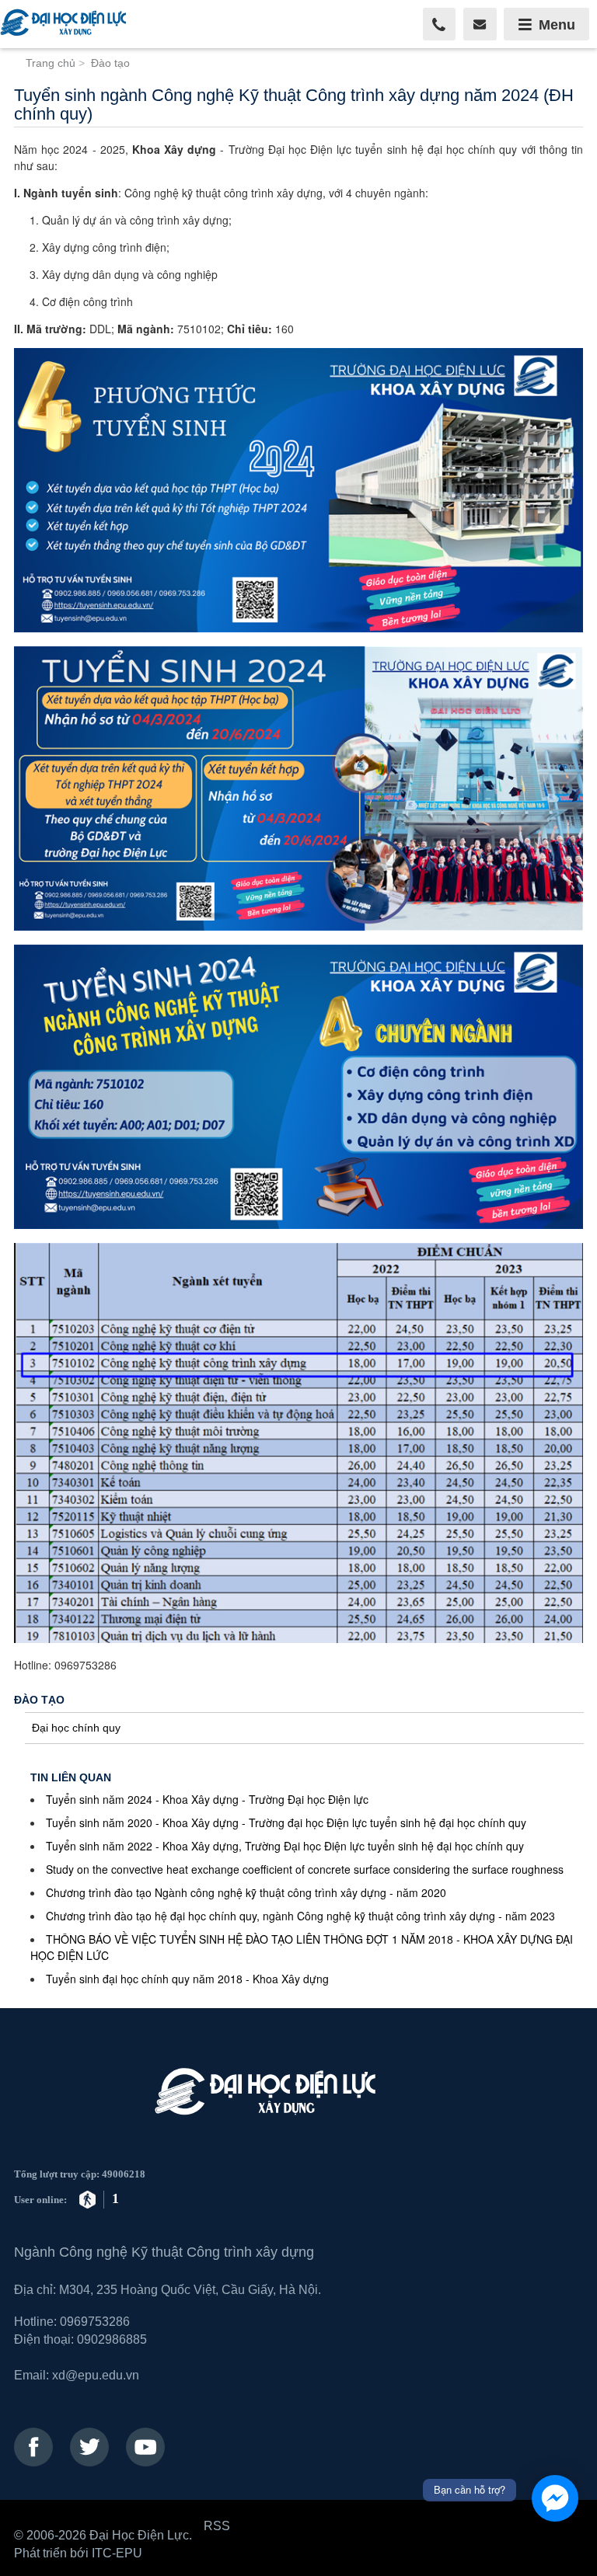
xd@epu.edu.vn (96, 2375)
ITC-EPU (117, 2553)
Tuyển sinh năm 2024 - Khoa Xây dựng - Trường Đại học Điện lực (207, 1799)
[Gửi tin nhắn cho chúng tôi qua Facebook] (555, 2498)
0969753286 (95, 2321)
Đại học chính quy (76, 1728)
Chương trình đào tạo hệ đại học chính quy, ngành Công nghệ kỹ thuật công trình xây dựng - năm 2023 (300, 1916)
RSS (217, 2526)
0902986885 (112, 2339)
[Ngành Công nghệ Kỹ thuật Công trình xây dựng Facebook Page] (33, 2447)
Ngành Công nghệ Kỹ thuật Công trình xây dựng (164, 2252)
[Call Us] (440, 24)
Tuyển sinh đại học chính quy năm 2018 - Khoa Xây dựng (187, 1979)
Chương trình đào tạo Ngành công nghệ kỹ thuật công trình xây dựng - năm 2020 (246, 1892)
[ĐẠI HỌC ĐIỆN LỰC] (66, 24)
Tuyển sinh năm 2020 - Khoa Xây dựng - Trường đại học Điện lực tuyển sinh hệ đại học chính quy (286, 1822)
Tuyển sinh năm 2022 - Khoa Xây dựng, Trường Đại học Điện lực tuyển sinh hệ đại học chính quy (285, 1846)
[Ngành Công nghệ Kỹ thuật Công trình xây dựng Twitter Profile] (89, 2447)
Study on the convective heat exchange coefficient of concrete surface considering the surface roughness (305, 1869)
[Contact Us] (480, 24)
